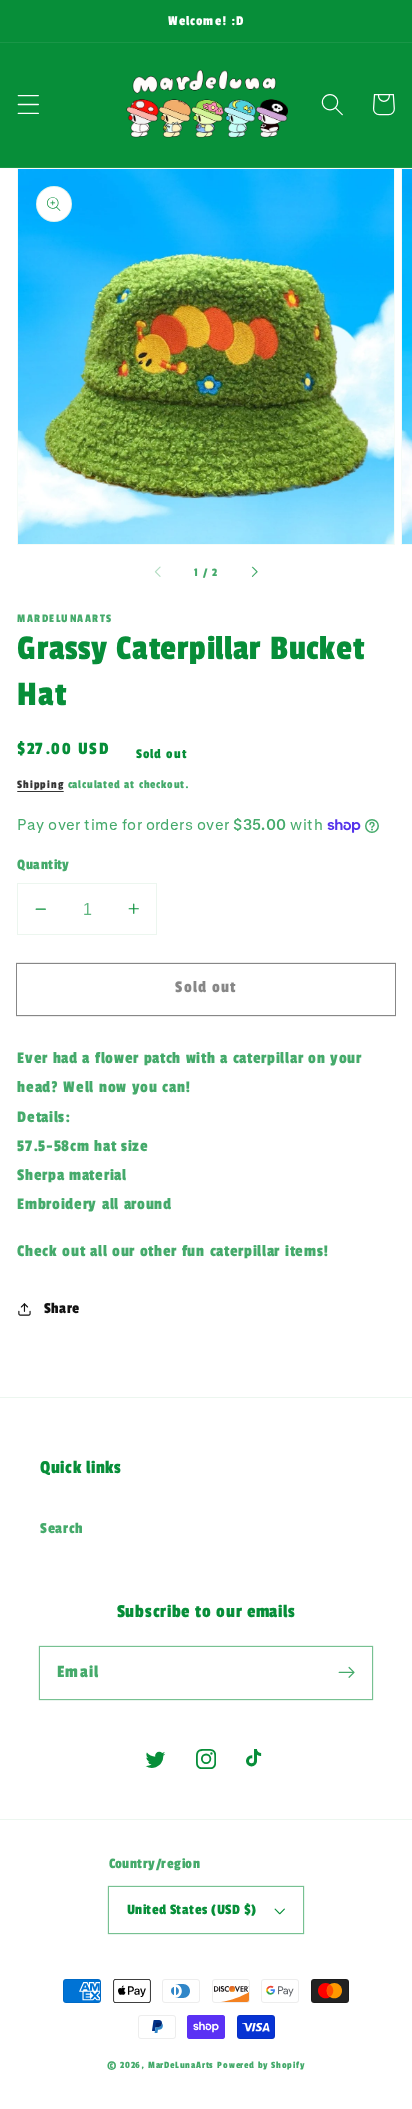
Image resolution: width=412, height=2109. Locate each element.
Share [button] (62, 1308)
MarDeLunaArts (180, 2065)
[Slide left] (159, 573)
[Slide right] (253, 573)
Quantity (43, 865)
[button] (28, 104)
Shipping (40, 784)
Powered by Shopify (261, 2065)
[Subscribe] (346, 1672)
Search (61, 1528)
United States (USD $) (192, 1910)
